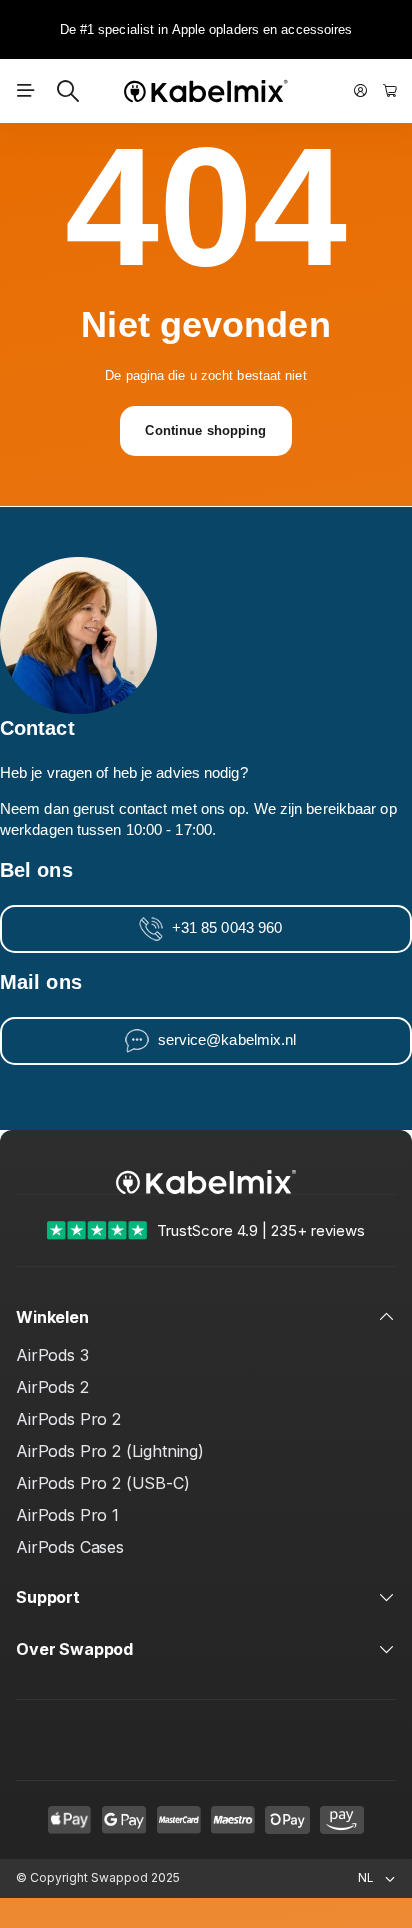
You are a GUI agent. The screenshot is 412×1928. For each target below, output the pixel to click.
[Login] (360, 91)
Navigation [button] (26, 91)
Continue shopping (205, 430)
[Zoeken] (68, 91)
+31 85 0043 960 (227, 928)
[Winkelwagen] (390, 91)
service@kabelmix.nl (227, 1040)
